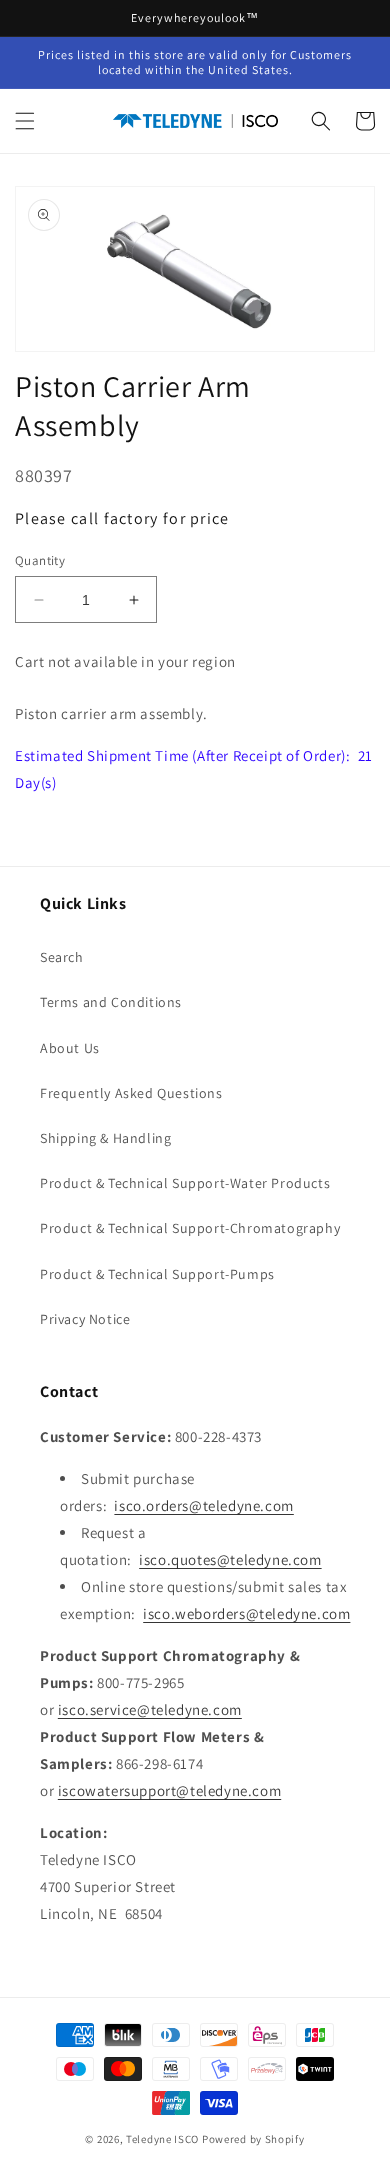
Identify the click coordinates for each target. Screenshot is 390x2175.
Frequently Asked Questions (131, 1093)
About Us (70, 1048)
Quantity (40, 560)
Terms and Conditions (111, 1002)
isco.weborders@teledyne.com (246, 1613)
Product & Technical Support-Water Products (185, 1183)
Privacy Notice (85, 1319)
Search (62, 957)
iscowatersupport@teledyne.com (169, 1790)
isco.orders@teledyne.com (203, 1505)
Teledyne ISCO (162, 2139)
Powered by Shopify (253, 2139)
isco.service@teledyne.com (150, 1709)
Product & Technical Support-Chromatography (190, 1228)
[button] (25, 121)
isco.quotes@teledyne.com (230, 1559)
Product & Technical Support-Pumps (157, 1274)
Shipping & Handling (105, 1138)
